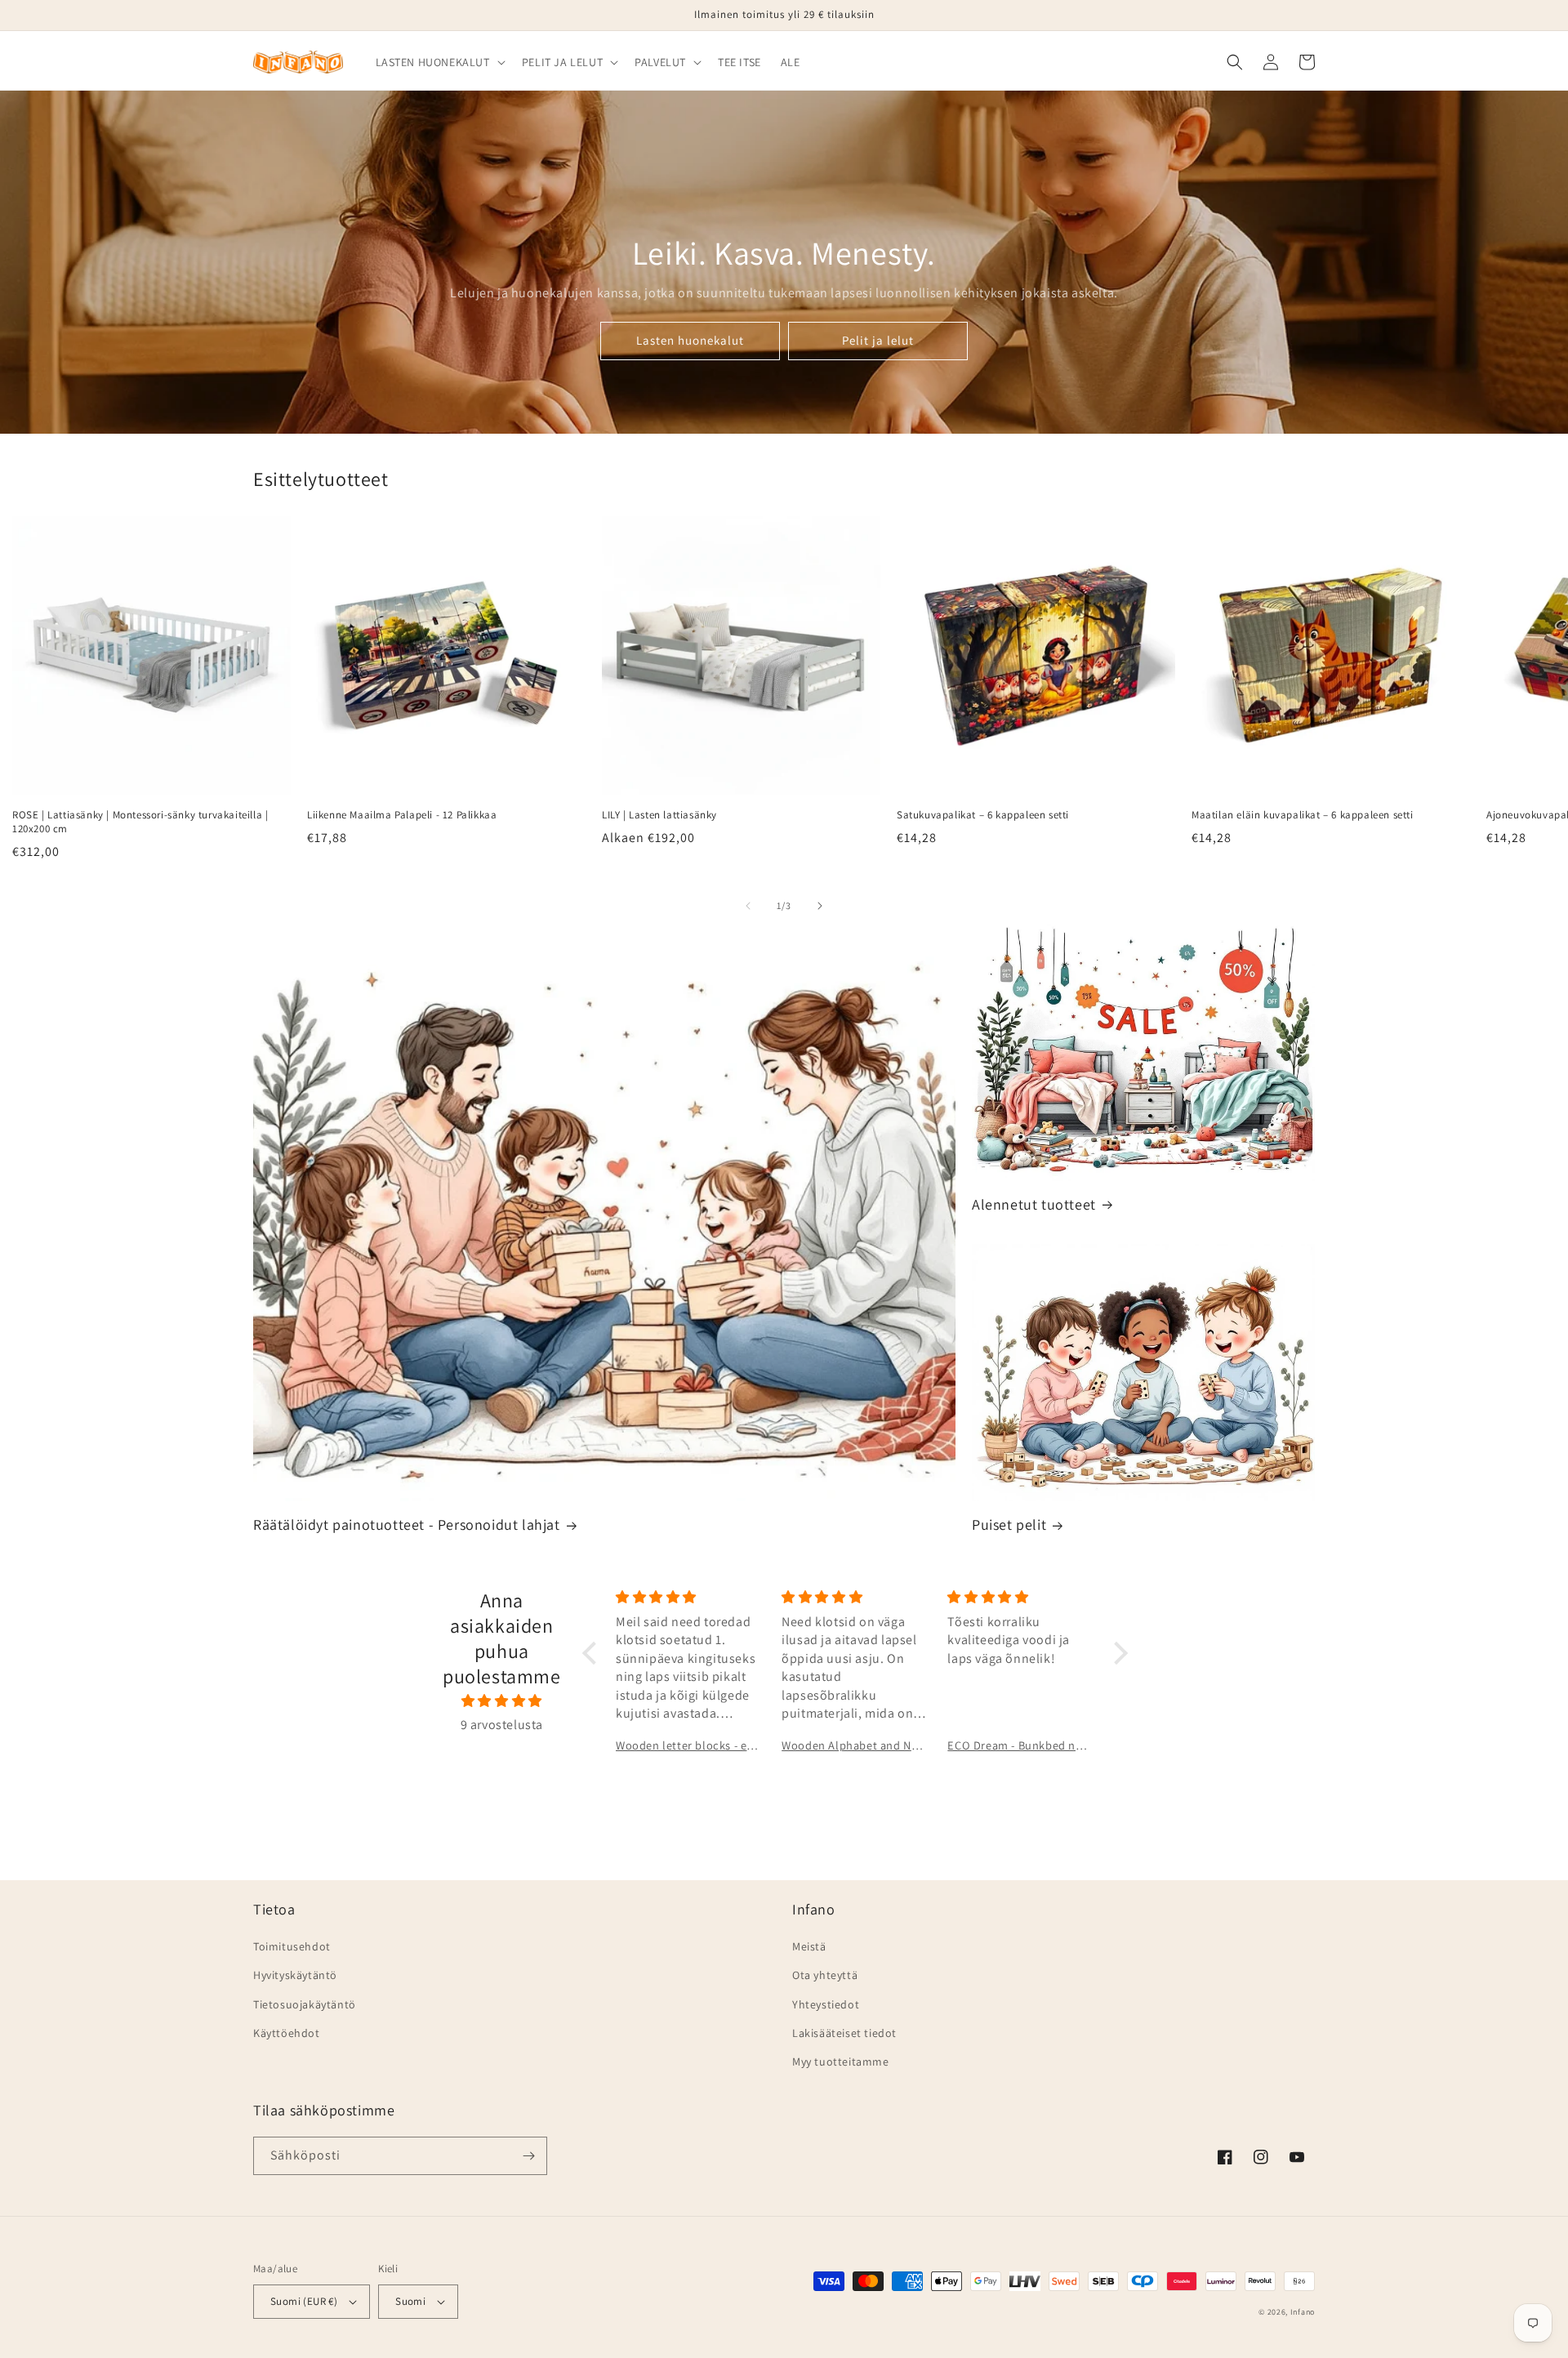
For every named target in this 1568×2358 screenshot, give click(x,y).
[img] (502, 1701)
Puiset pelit (1009, 1524)
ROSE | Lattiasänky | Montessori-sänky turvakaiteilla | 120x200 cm (140, 822)
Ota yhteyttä (825, 1975)
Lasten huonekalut (690, 340)
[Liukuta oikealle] (820, 906)
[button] (439, 62)
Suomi (410, 2301)
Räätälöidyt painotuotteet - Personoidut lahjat (407, 1524)
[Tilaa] (528, 2156)
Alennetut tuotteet (1034, 1204)
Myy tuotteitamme (841, 2062)
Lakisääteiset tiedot (844, 2033)
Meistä (809, 1946)
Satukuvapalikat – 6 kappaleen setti (983, 815)
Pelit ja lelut (878, 340)
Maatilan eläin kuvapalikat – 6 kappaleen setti (1303, 815)
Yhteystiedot (826, 2004)
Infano (1303, 2312)
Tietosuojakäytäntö (305, 2004)
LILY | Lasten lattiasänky (659, 815)
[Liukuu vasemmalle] (748, 906)
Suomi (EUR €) (304, 2301)
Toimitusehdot (292, 1946)
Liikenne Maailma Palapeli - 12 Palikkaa (402, 815)
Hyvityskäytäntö (295, 1975)
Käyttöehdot (287, 2033)
